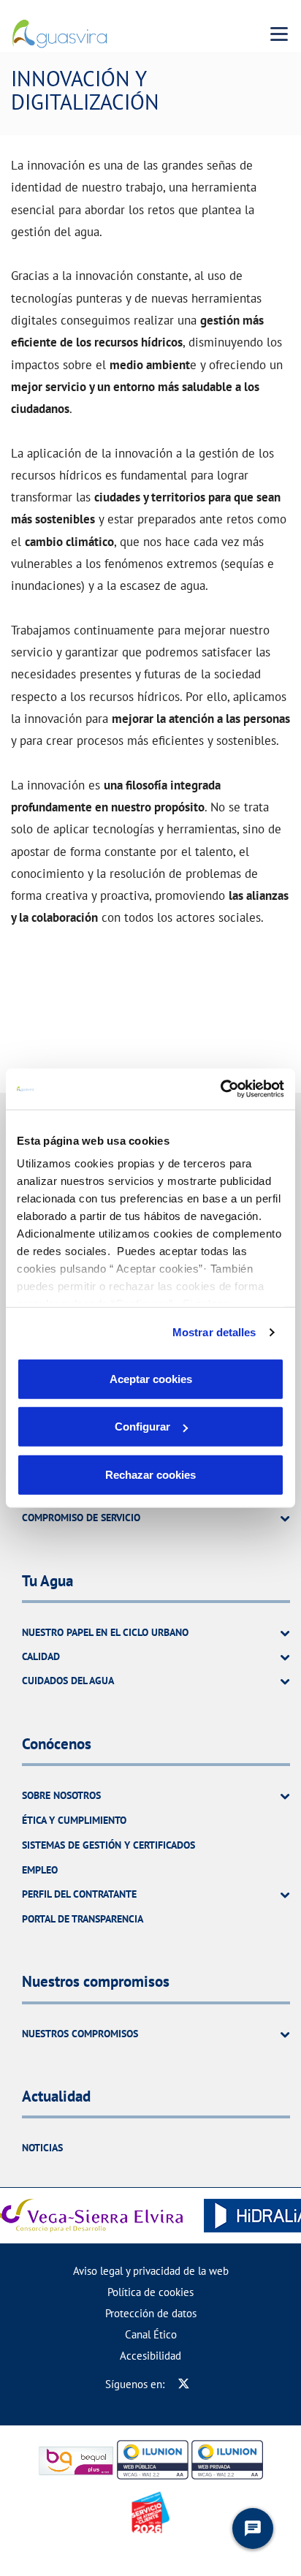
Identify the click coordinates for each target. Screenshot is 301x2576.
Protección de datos (151, 2313)
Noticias (42, 2148)
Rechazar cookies (150, 1474)
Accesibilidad (150, 2356)
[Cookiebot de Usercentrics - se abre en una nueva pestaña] (220, 1089)
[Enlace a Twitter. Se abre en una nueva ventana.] (184, 2384)
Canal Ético (151, 2334)
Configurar (142, 1427)
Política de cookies (150, 2292)
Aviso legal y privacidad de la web (151, 2271)
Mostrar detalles (214, 1332)
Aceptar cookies (151, 1378)
